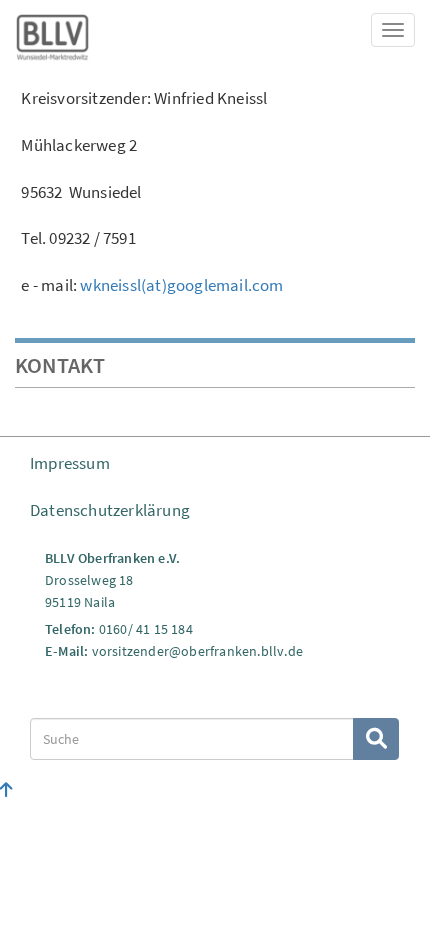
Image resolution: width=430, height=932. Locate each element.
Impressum (70, 463)
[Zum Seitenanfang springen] (6, 790)
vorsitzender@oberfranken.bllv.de (197, 651)
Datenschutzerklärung (110, 510)
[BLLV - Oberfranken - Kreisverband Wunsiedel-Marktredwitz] (52, 34)
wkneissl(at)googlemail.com (181, 285)
